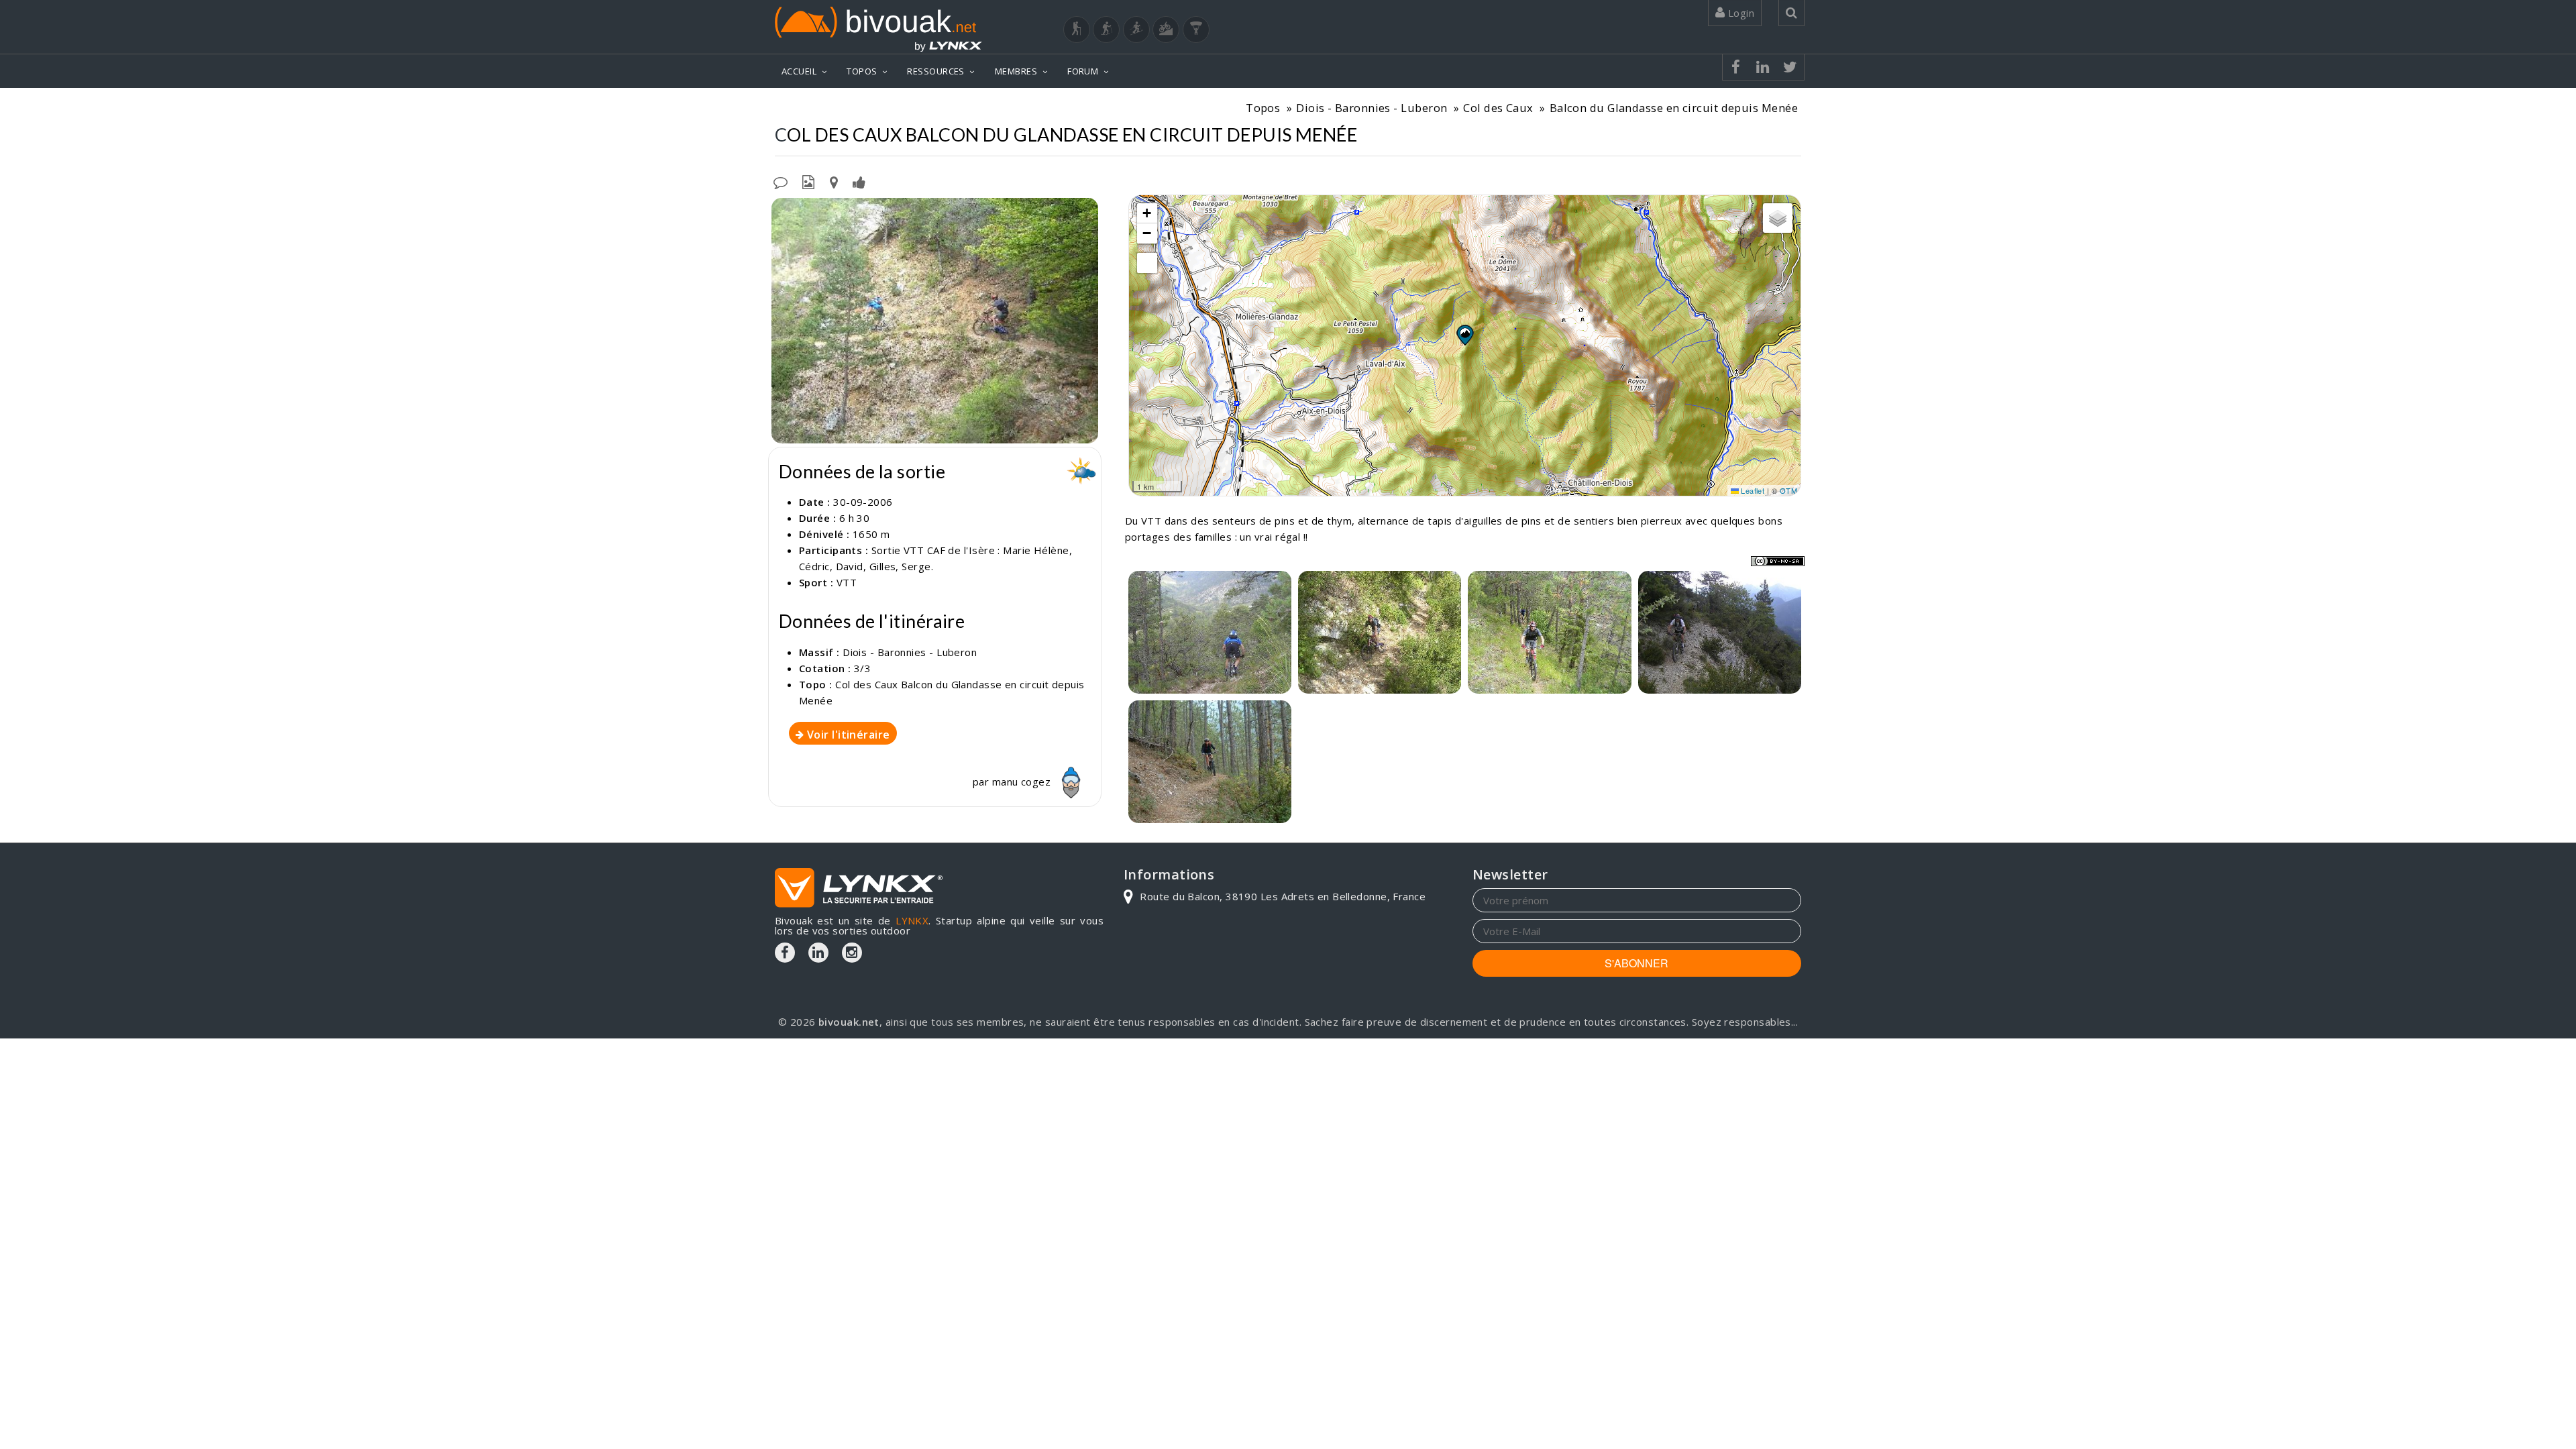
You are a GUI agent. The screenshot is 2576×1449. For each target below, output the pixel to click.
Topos (1263, 108)
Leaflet (1752, 490)
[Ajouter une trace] (834, 181)
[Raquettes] (1106, 30)
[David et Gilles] (1549, 632)
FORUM (1083, 71)
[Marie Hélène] (1210, 762)
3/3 (862, 668)
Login (1739, 13)
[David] (1380, 632)
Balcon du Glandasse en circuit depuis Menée (1674, 108)
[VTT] (1166, 30)
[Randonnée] (1077, 30)
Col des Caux (1498, 108)
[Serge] (1720, 632)
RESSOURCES (936, 71)
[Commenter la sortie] (781, 181)
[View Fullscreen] (1147, 263)
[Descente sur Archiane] (1210, 632)
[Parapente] (1196, 30)
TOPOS (862, 71)
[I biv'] (859, 181)
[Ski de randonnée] (1136, 30)
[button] (1464, 335)
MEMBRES (1016, 71)
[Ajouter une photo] (808, 181)
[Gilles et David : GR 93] (935, 321)
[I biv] (783, 211)
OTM (1788, 490)
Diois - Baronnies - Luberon (1372, 108)
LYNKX (912, 920)
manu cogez (1023, 782)
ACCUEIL (799, 71)
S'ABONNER (1636, 963)
